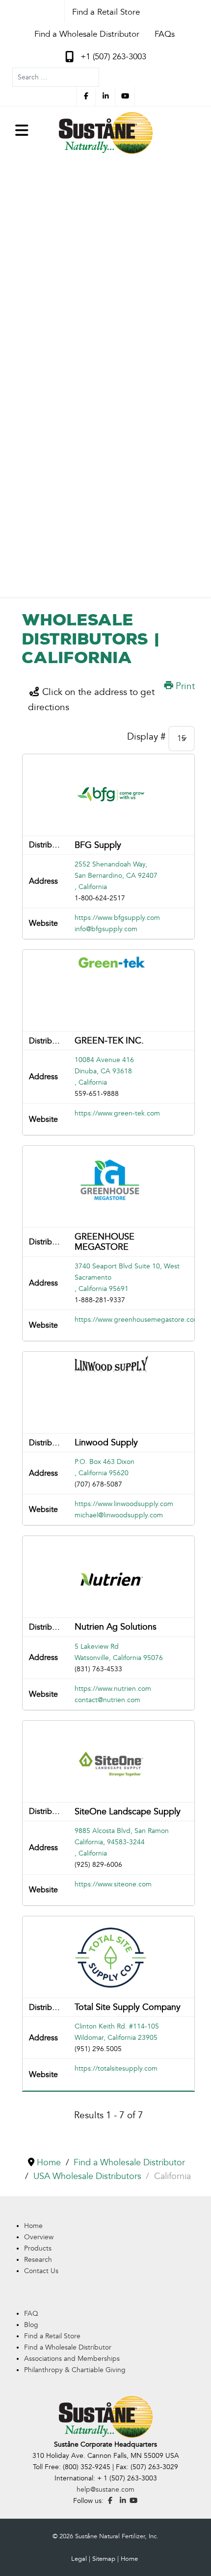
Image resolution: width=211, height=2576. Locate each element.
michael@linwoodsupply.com (119, 1515)
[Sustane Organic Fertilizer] (105, 133)
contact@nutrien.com (107, 1700)
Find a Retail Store (52, 2336)
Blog (31, 2325)
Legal (79, 2559)
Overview (39, 2237)
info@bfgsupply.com (106, 929)
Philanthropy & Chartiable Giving (75, 2370)
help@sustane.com (105, 2489)
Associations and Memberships (72, 2359)
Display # (146, 737)
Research (38, 2260)
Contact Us (41, 2271)
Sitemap (104, 2559)
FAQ (31, 2314)
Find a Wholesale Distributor (68, 2347)
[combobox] (56, 77)
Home (33, 2226)
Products (38, 2248)
